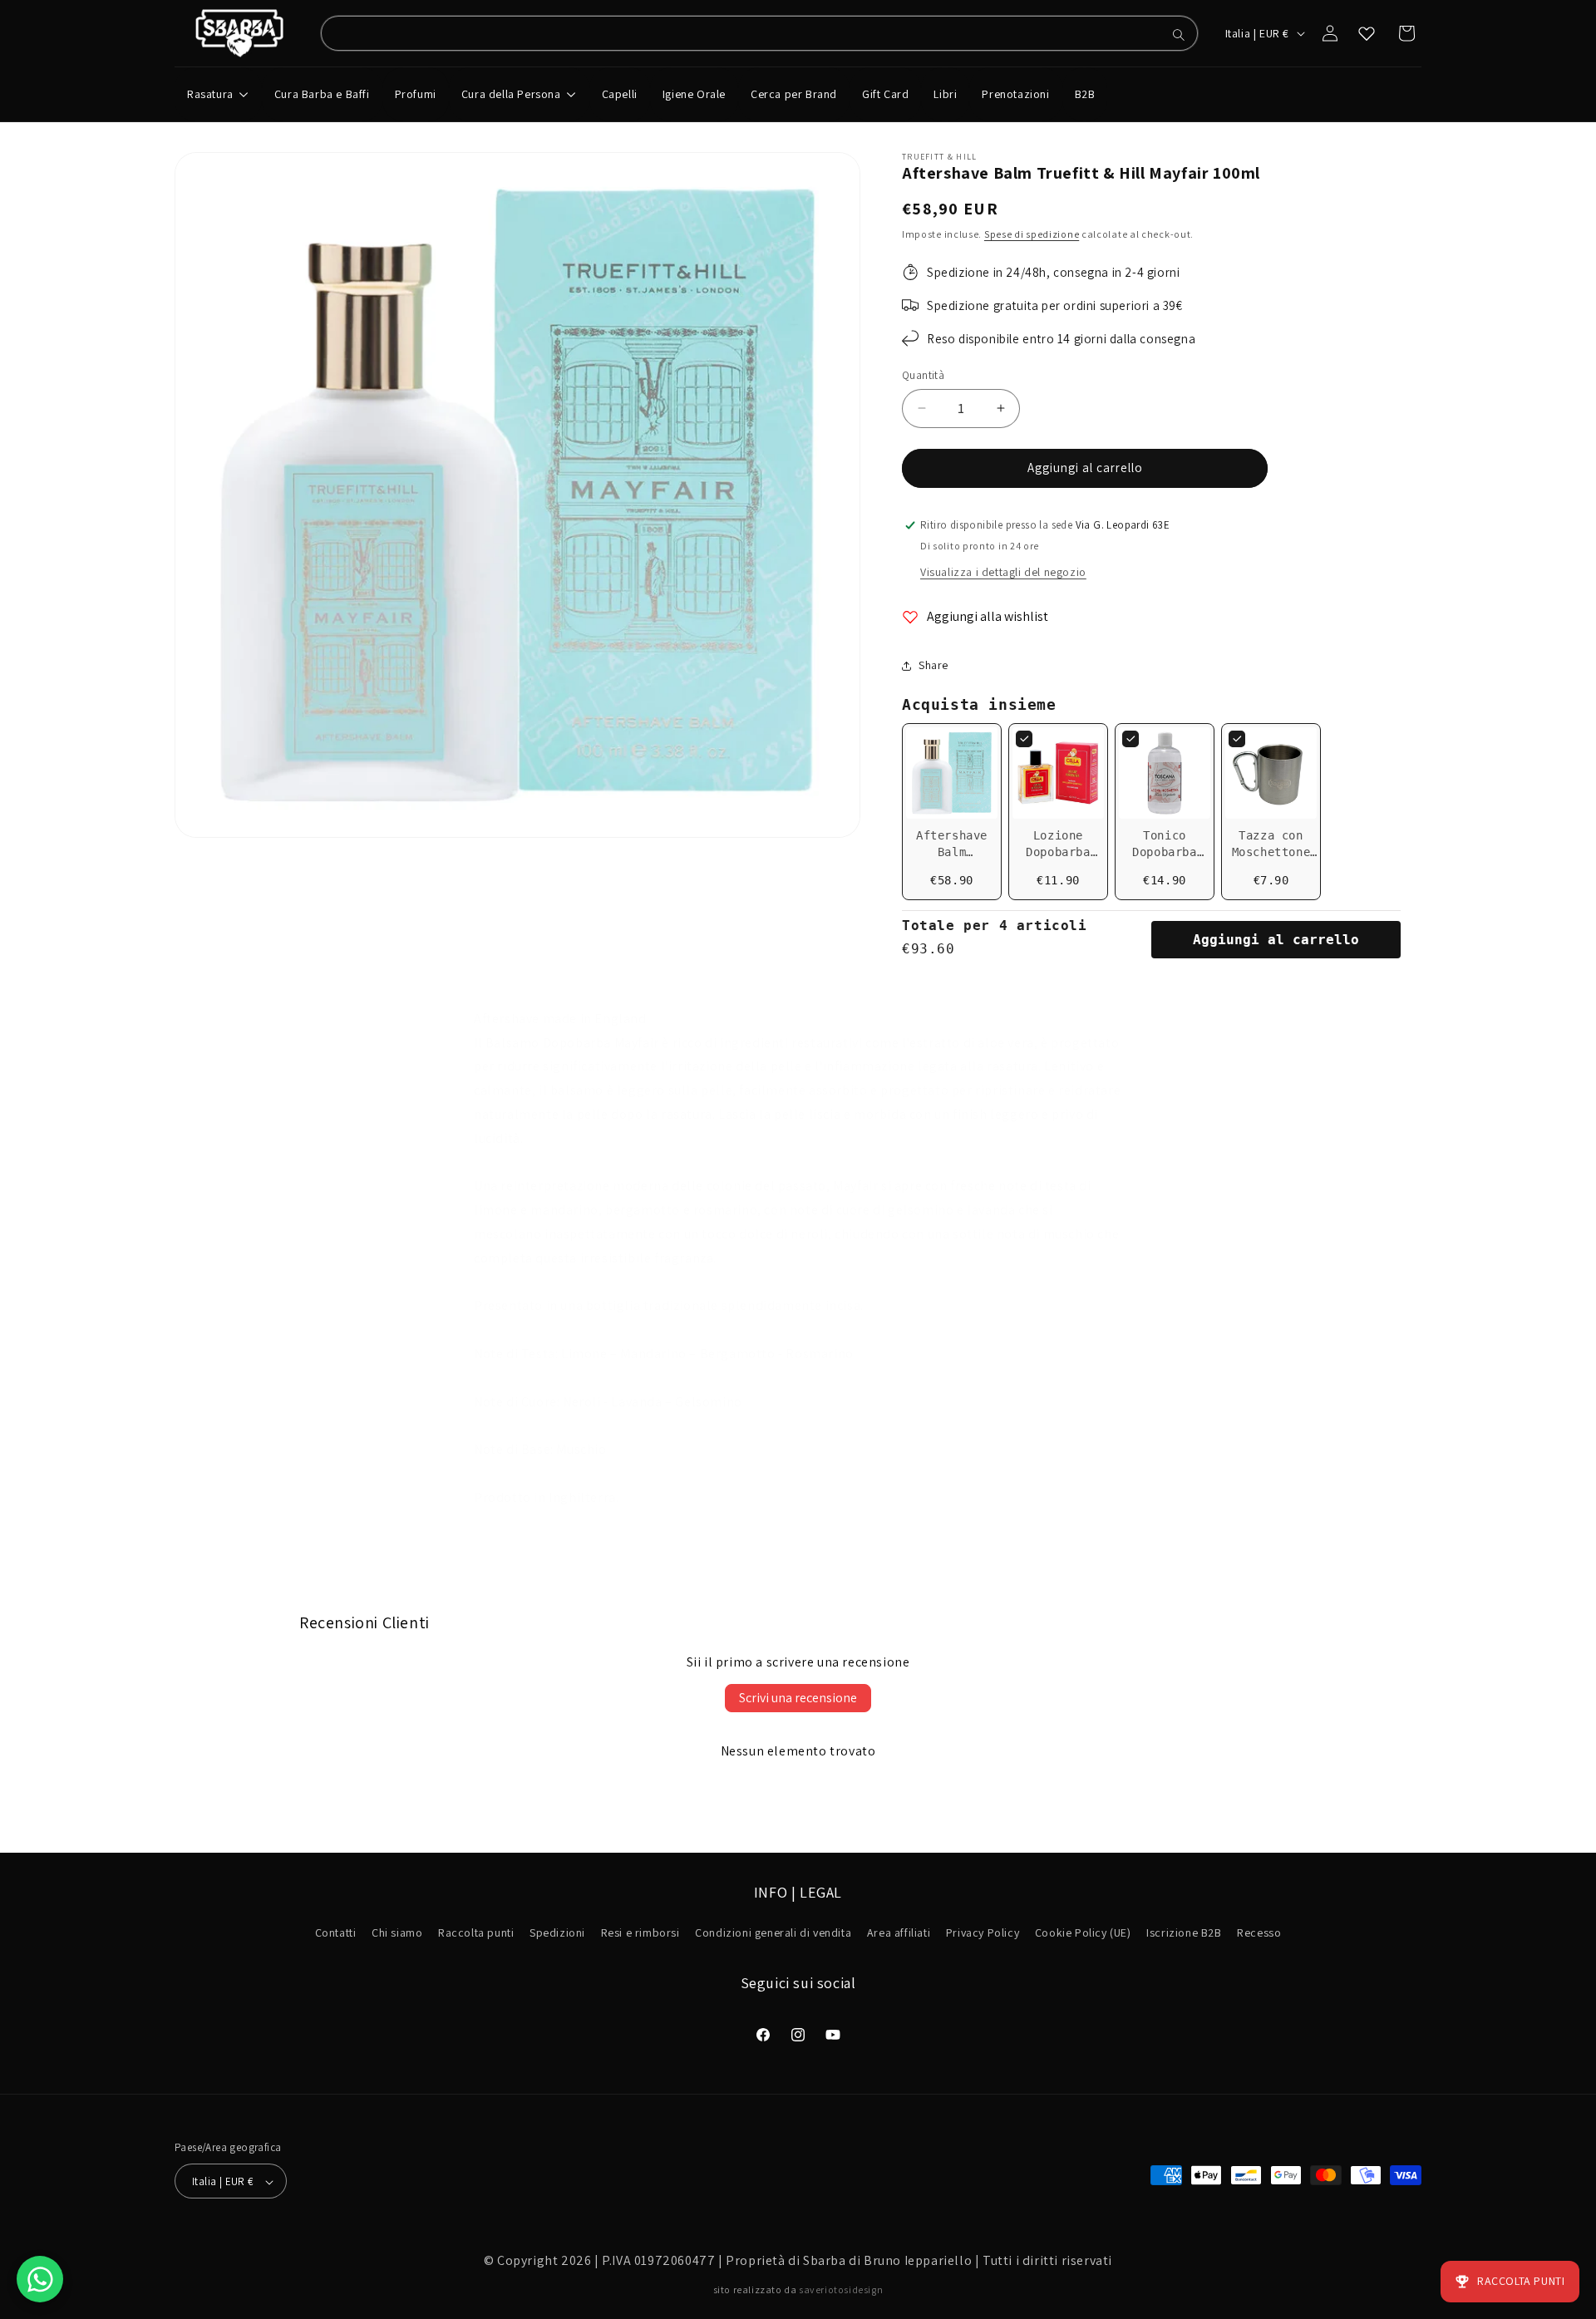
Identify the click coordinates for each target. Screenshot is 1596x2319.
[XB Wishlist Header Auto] (1367, 33)
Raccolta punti (476, 1933)
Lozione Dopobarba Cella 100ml (1059, 852)
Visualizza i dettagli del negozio (1003, 572)
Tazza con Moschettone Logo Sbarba (1271, 852)
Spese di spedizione (1032, 234)
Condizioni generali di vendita (773, 1933)
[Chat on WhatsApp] (40, 2279)
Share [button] (933, 665)
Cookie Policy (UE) (1083, 1933)
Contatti (336, 1933)
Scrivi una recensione (798, 1698)
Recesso (1259, 1933)
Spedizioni (557, 1933)
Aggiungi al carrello (1276, 940)
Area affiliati (899, 1933)
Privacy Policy (983, 1933)
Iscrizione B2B (1184, 1933)
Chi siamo (397, 1933)
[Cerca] (1179, 35)
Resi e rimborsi (640, 1933)
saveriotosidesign (841, 2289)
